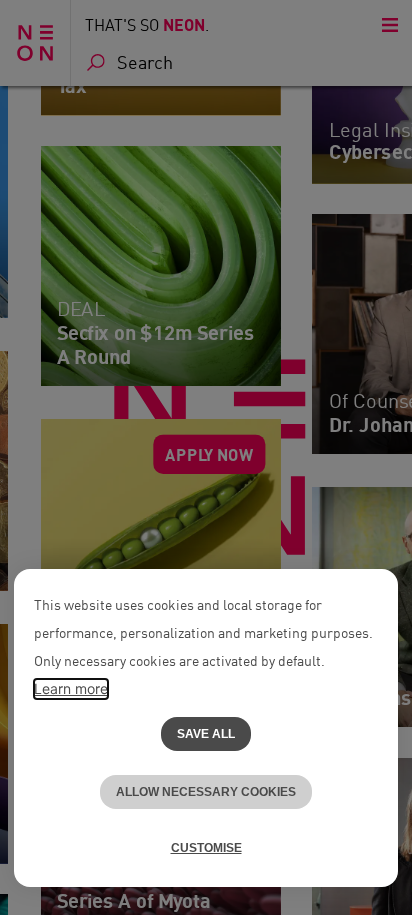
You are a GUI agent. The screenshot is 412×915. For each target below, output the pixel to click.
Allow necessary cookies (206, 792)
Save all (206, 734)
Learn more (71, 688)
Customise (206, 848)
